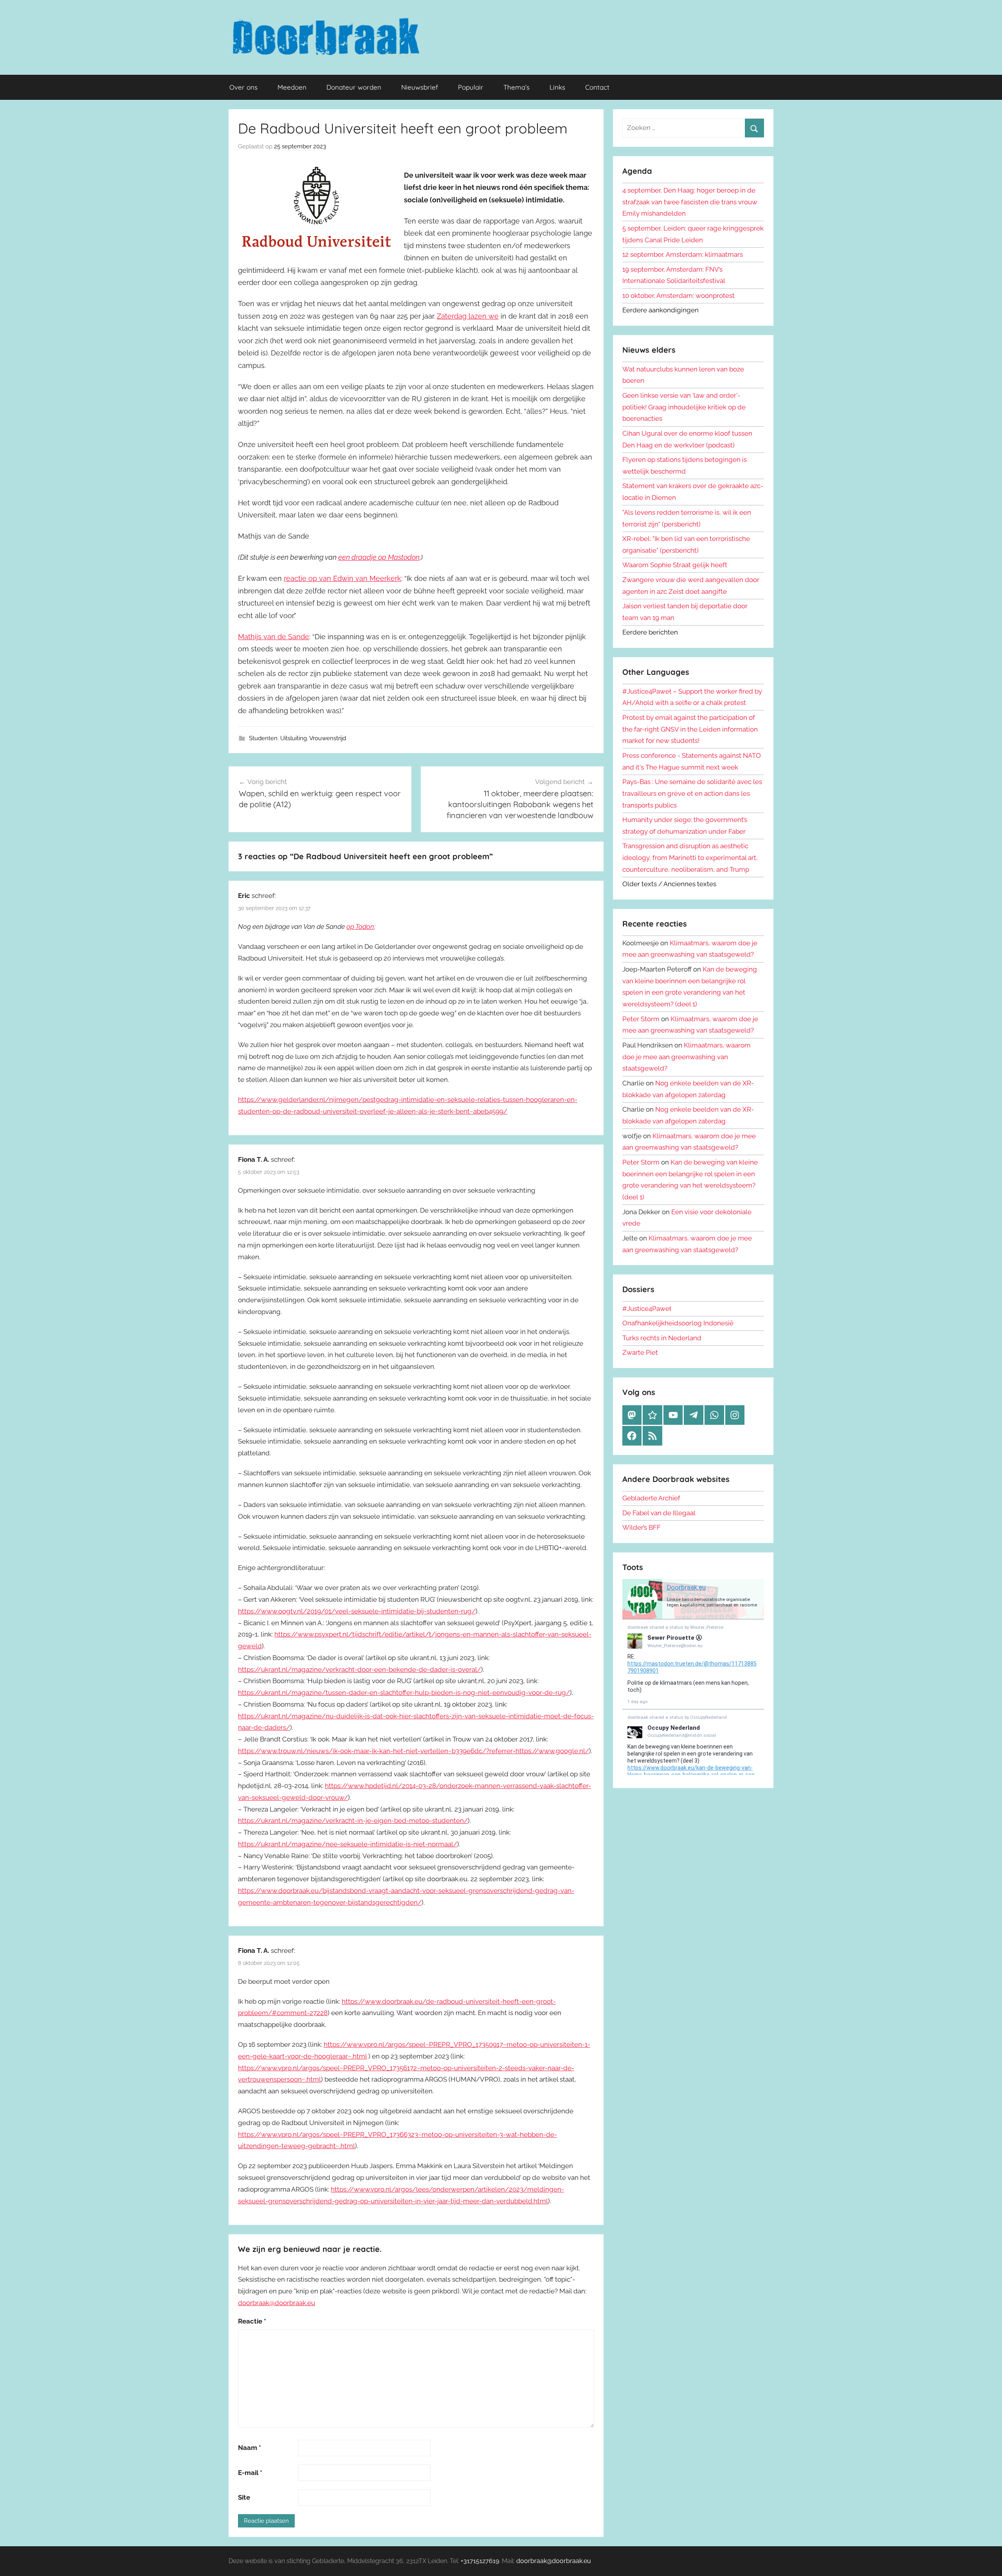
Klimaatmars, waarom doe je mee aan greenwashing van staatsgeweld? (687, 1057)
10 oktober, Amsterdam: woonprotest (679, 296)
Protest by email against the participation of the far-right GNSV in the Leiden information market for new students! (690, 729)
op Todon (360, 927)
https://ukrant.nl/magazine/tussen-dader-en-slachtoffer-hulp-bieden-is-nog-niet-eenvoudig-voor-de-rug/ (404, 1693)
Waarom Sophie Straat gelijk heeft (675, 565)
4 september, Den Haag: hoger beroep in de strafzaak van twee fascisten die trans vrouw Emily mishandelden (690, 202)
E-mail (250, 2473)
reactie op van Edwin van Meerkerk (342, 578)
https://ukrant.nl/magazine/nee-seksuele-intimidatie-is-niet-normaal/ (348, 1844)
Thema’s (516, 87)
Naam (250, 2448)
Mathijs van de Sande (274, 637)
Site (244, 2497)
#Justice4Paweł (647, 1309)
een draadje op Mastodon (379, 557)
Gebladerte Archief (651, 1498)
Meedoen (292, 87)
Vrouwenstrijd (328, 738)
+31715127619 (480, 2561)
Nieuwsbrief (420, 87)
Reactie (252, 2321)
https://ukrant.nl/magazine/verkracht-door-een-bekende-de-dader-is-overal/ (360, 1669)
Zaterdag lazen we (468, 316)
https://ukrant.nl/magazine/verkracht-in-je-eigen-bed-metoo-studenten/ (353, 1821)
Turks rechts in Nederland (662, 1338)
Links (557, 87)
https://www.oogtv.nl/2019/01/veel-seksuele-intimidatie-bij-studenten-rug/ (357, 1611)
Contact (597, 87)
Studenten (263, 738)
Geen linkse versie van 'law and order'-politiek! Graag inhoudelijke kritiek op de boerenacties (684, 407)
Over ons (243, 87)
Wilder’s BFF (642, 1527)
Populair (471, 87)
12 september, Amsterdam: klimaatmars (683, 254)
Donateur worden (354, 87)
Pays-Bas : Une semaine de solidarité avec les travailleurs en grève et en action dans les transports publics (692, 793)
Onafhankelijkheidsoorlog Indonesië (678, 1323)
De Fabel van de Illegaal (659, 1513)
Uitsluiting (294, 738)
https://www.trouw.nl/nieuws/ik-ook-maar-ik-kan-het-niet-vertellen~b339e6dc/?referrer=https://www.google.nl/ (414, 1751)
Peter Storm (641, 1019)
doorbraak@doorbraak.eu (277, 2303)
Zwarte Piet (640, 1352)
